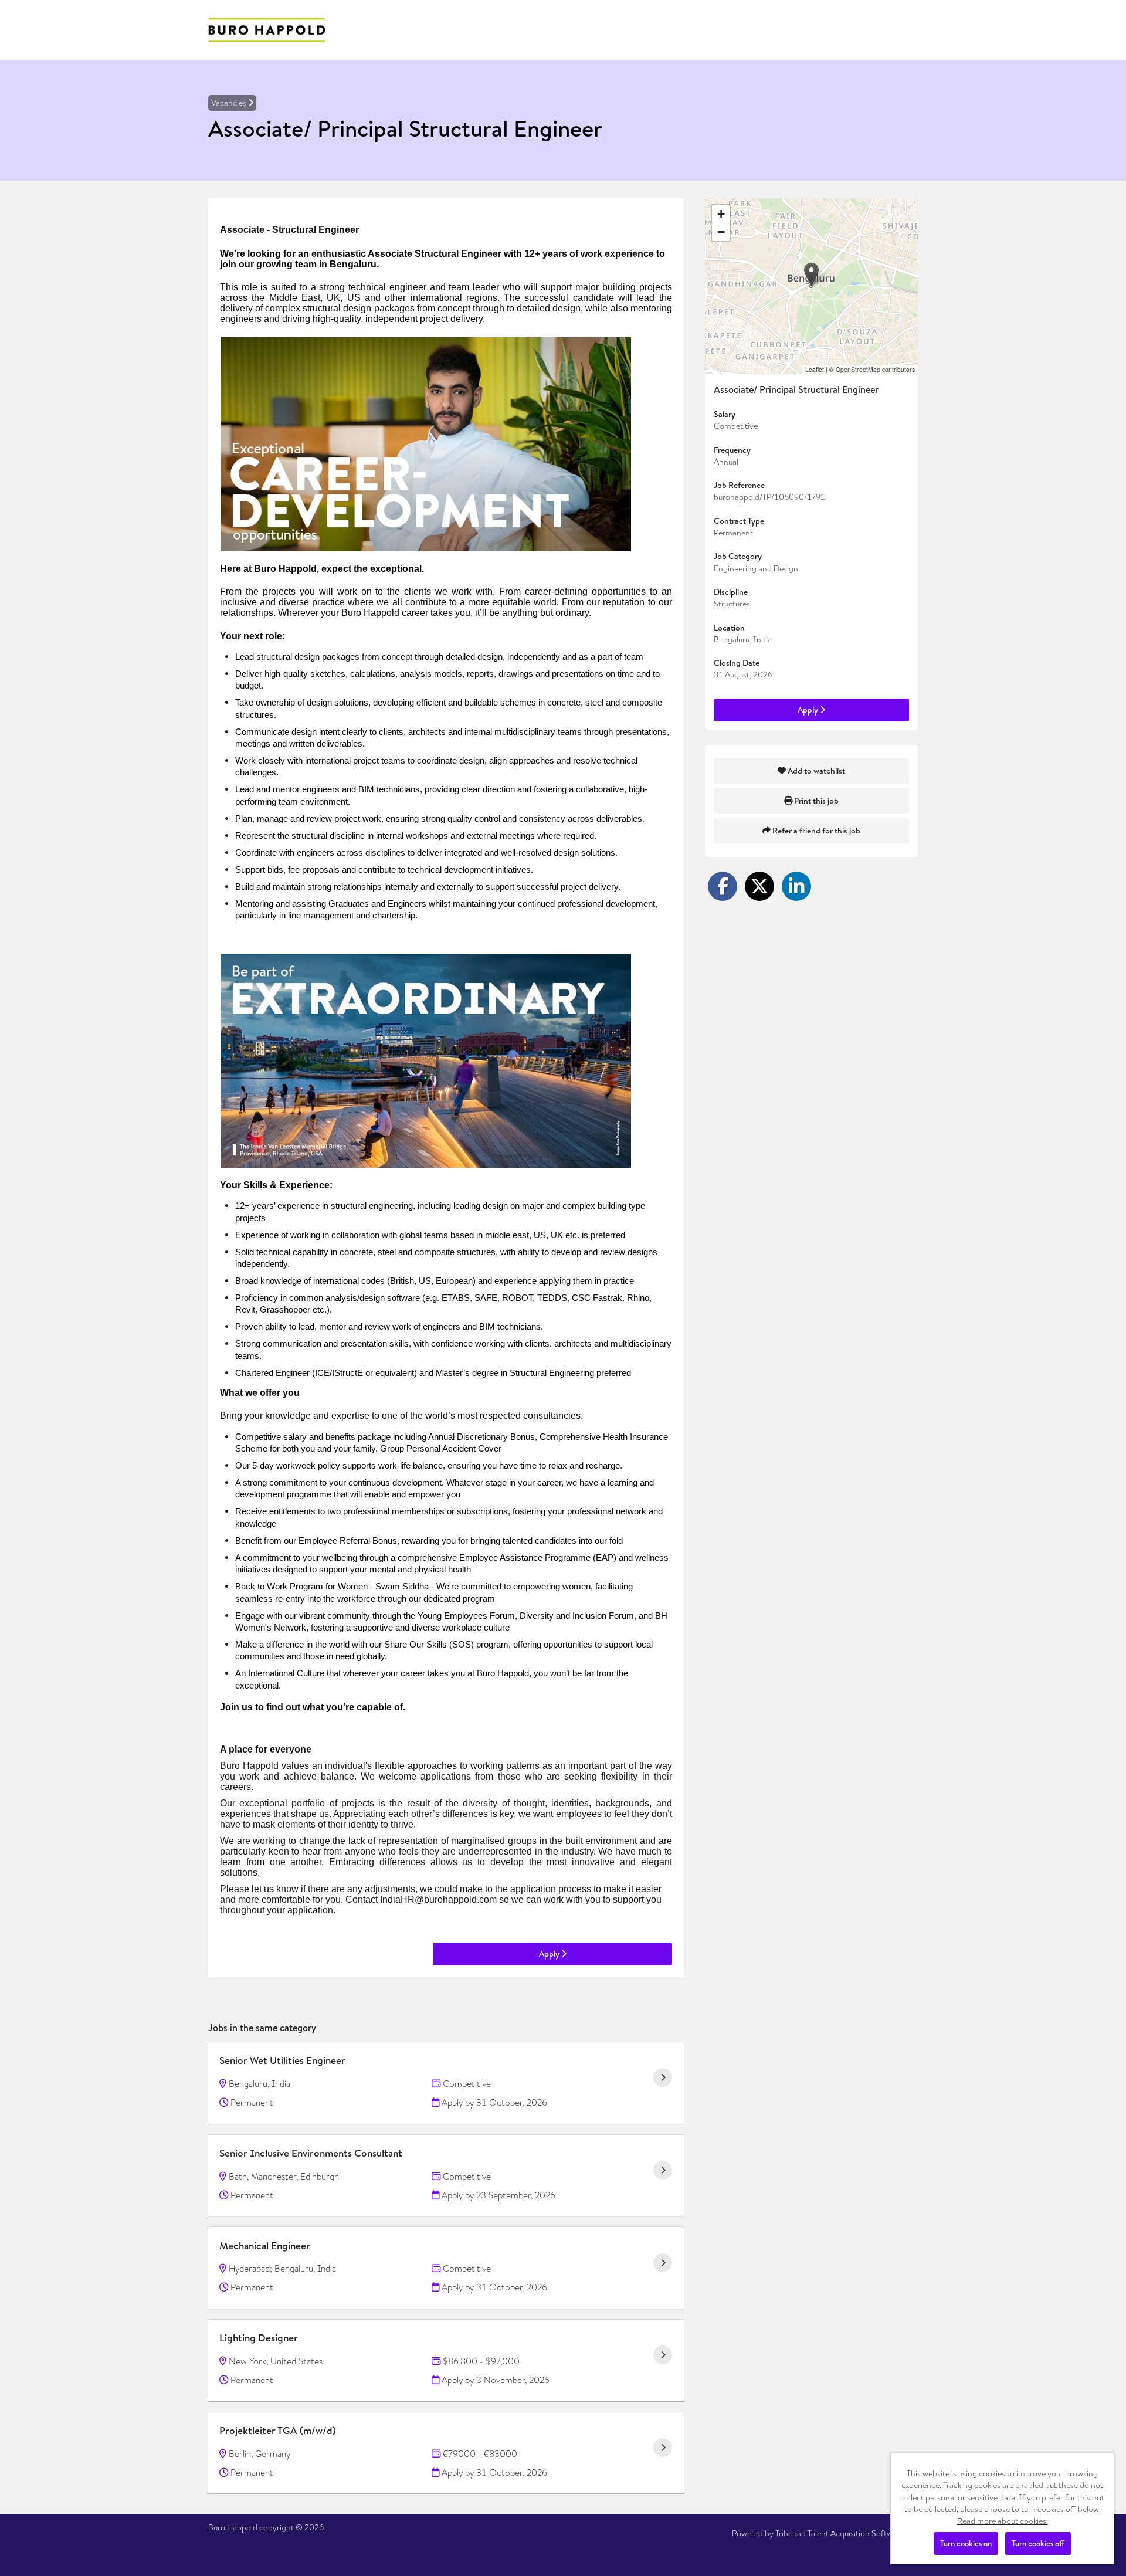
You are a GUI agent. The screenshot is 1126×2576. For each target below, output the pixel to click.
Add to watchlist (815, 771)
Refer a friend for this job (815, 831)
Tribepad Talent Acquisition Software (840, 2533)
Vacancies (230, 103)
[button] (811, 274)
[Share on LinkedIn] (796, 886)
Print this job (815, 801)
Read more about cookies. (1003, 2521)
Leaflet (815, 369)
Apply (550, 1954)
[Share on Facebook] (723, 886)
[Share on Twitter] (759, 886)
